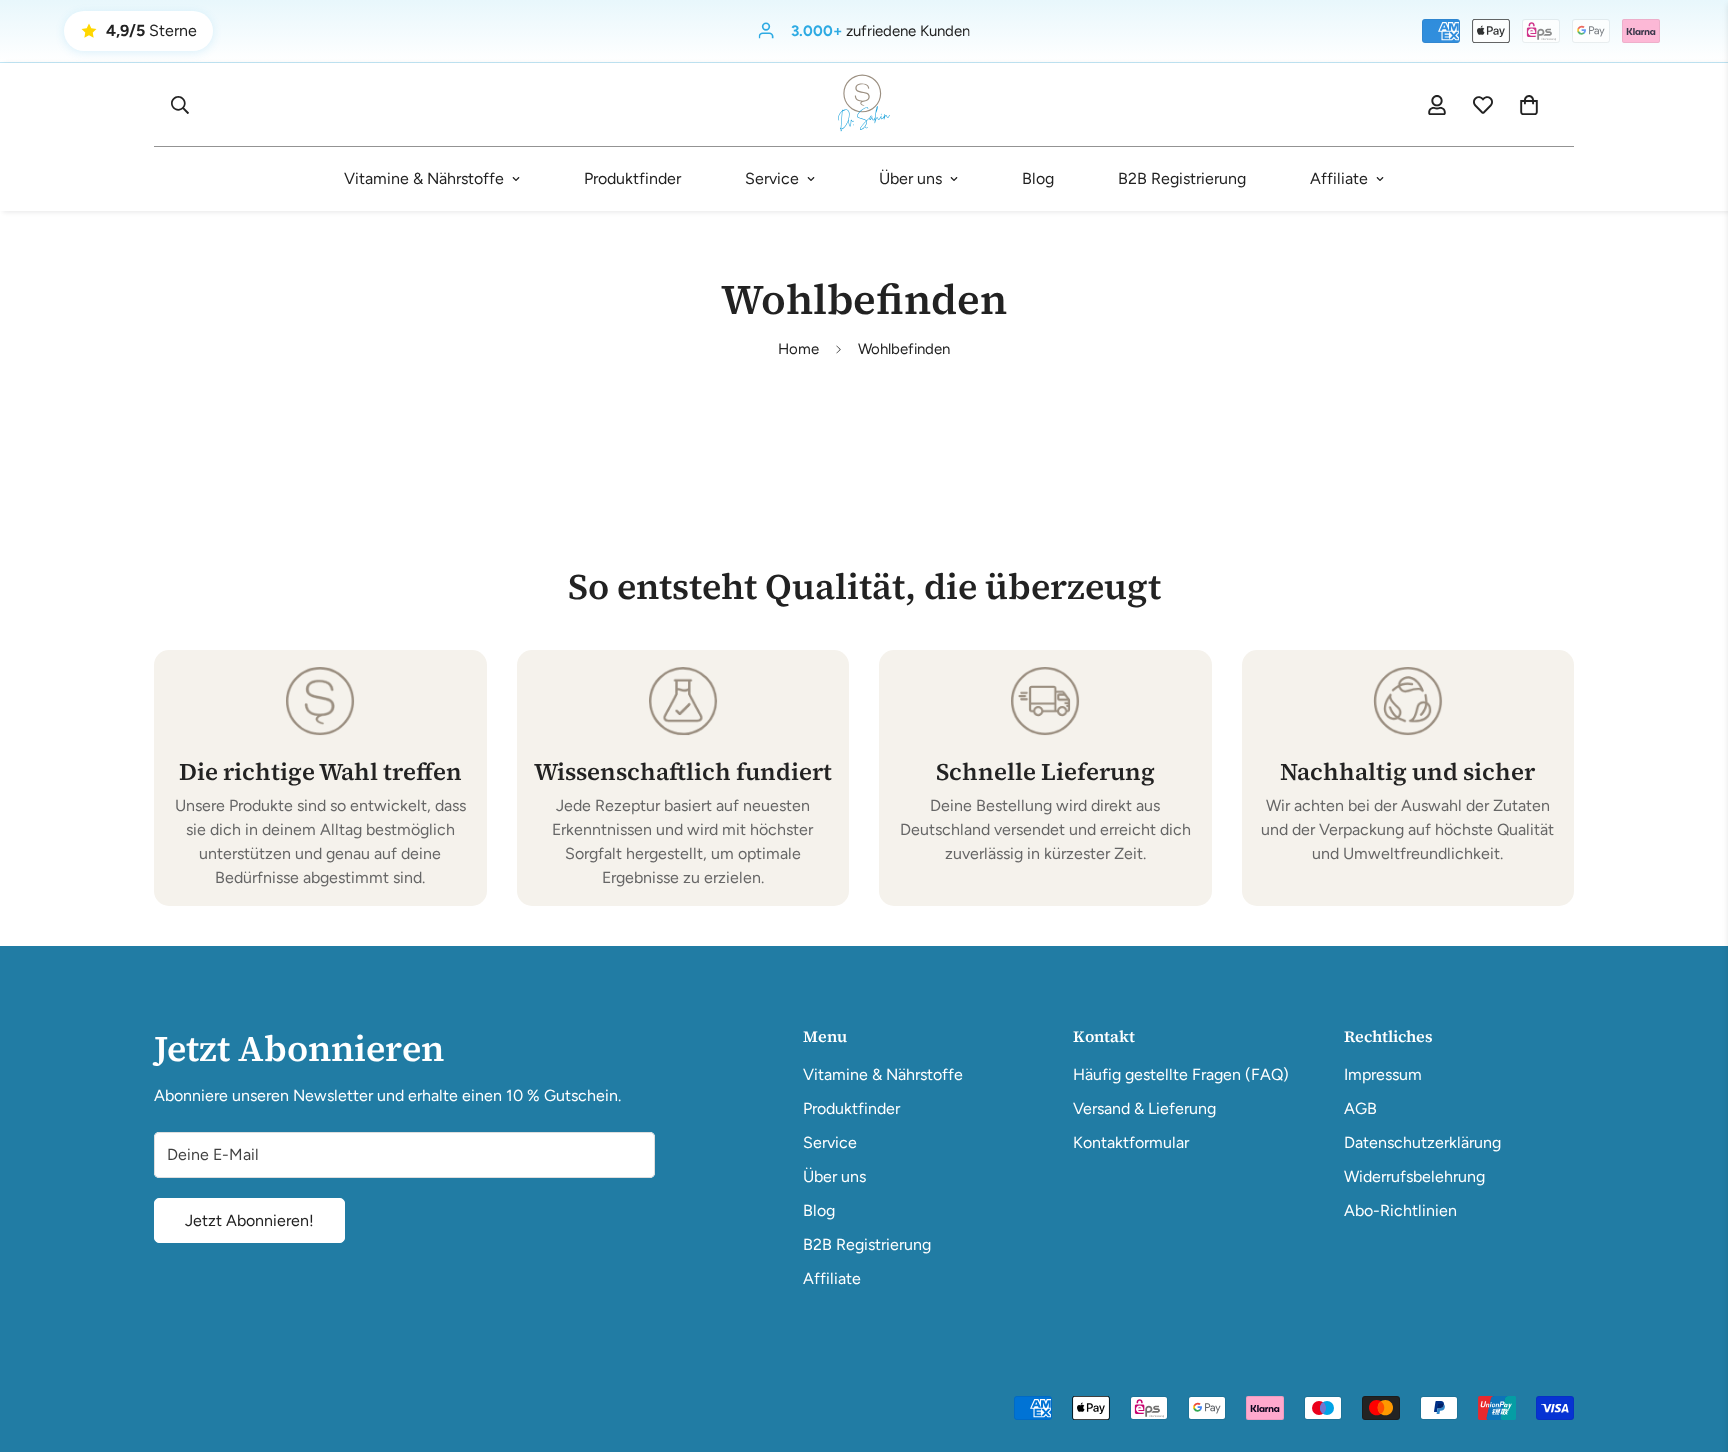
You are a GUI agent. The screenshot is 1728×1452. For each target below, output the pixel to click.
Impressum (1383, 1074)
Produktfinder (632, 178)
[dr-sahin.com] (864, 104)
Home (798, 349)
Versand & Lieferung (1144, 1108)
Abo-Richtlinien (1400, 1210)
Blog (1038, 178)
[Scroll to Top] (1689, 1343)
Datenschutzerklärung (1422, 1142)
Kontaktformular (1131, 1142)
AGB (1360, 1108)
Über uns (910, 178)
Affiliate (1339, 178)
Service (772, 178)
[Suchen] (180, 105)
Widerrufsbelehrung (1414, 1176)
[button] (1529, 105)
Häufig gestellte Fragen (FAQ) (1181, 1074)
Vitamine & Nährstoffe (424, 178)
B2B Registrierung (1182, 178)
